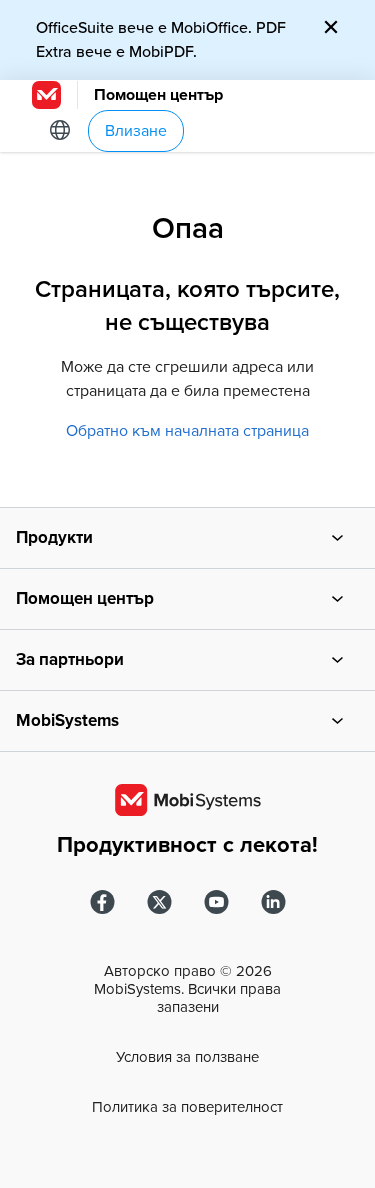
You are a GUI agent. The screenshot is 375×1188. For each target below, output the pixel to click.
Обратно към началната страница (187, 431)
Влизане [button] (136, 131)
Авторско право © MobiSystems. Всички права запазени (187, 989)
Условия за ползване (187, 1057)
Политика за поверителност (187, 1107)
